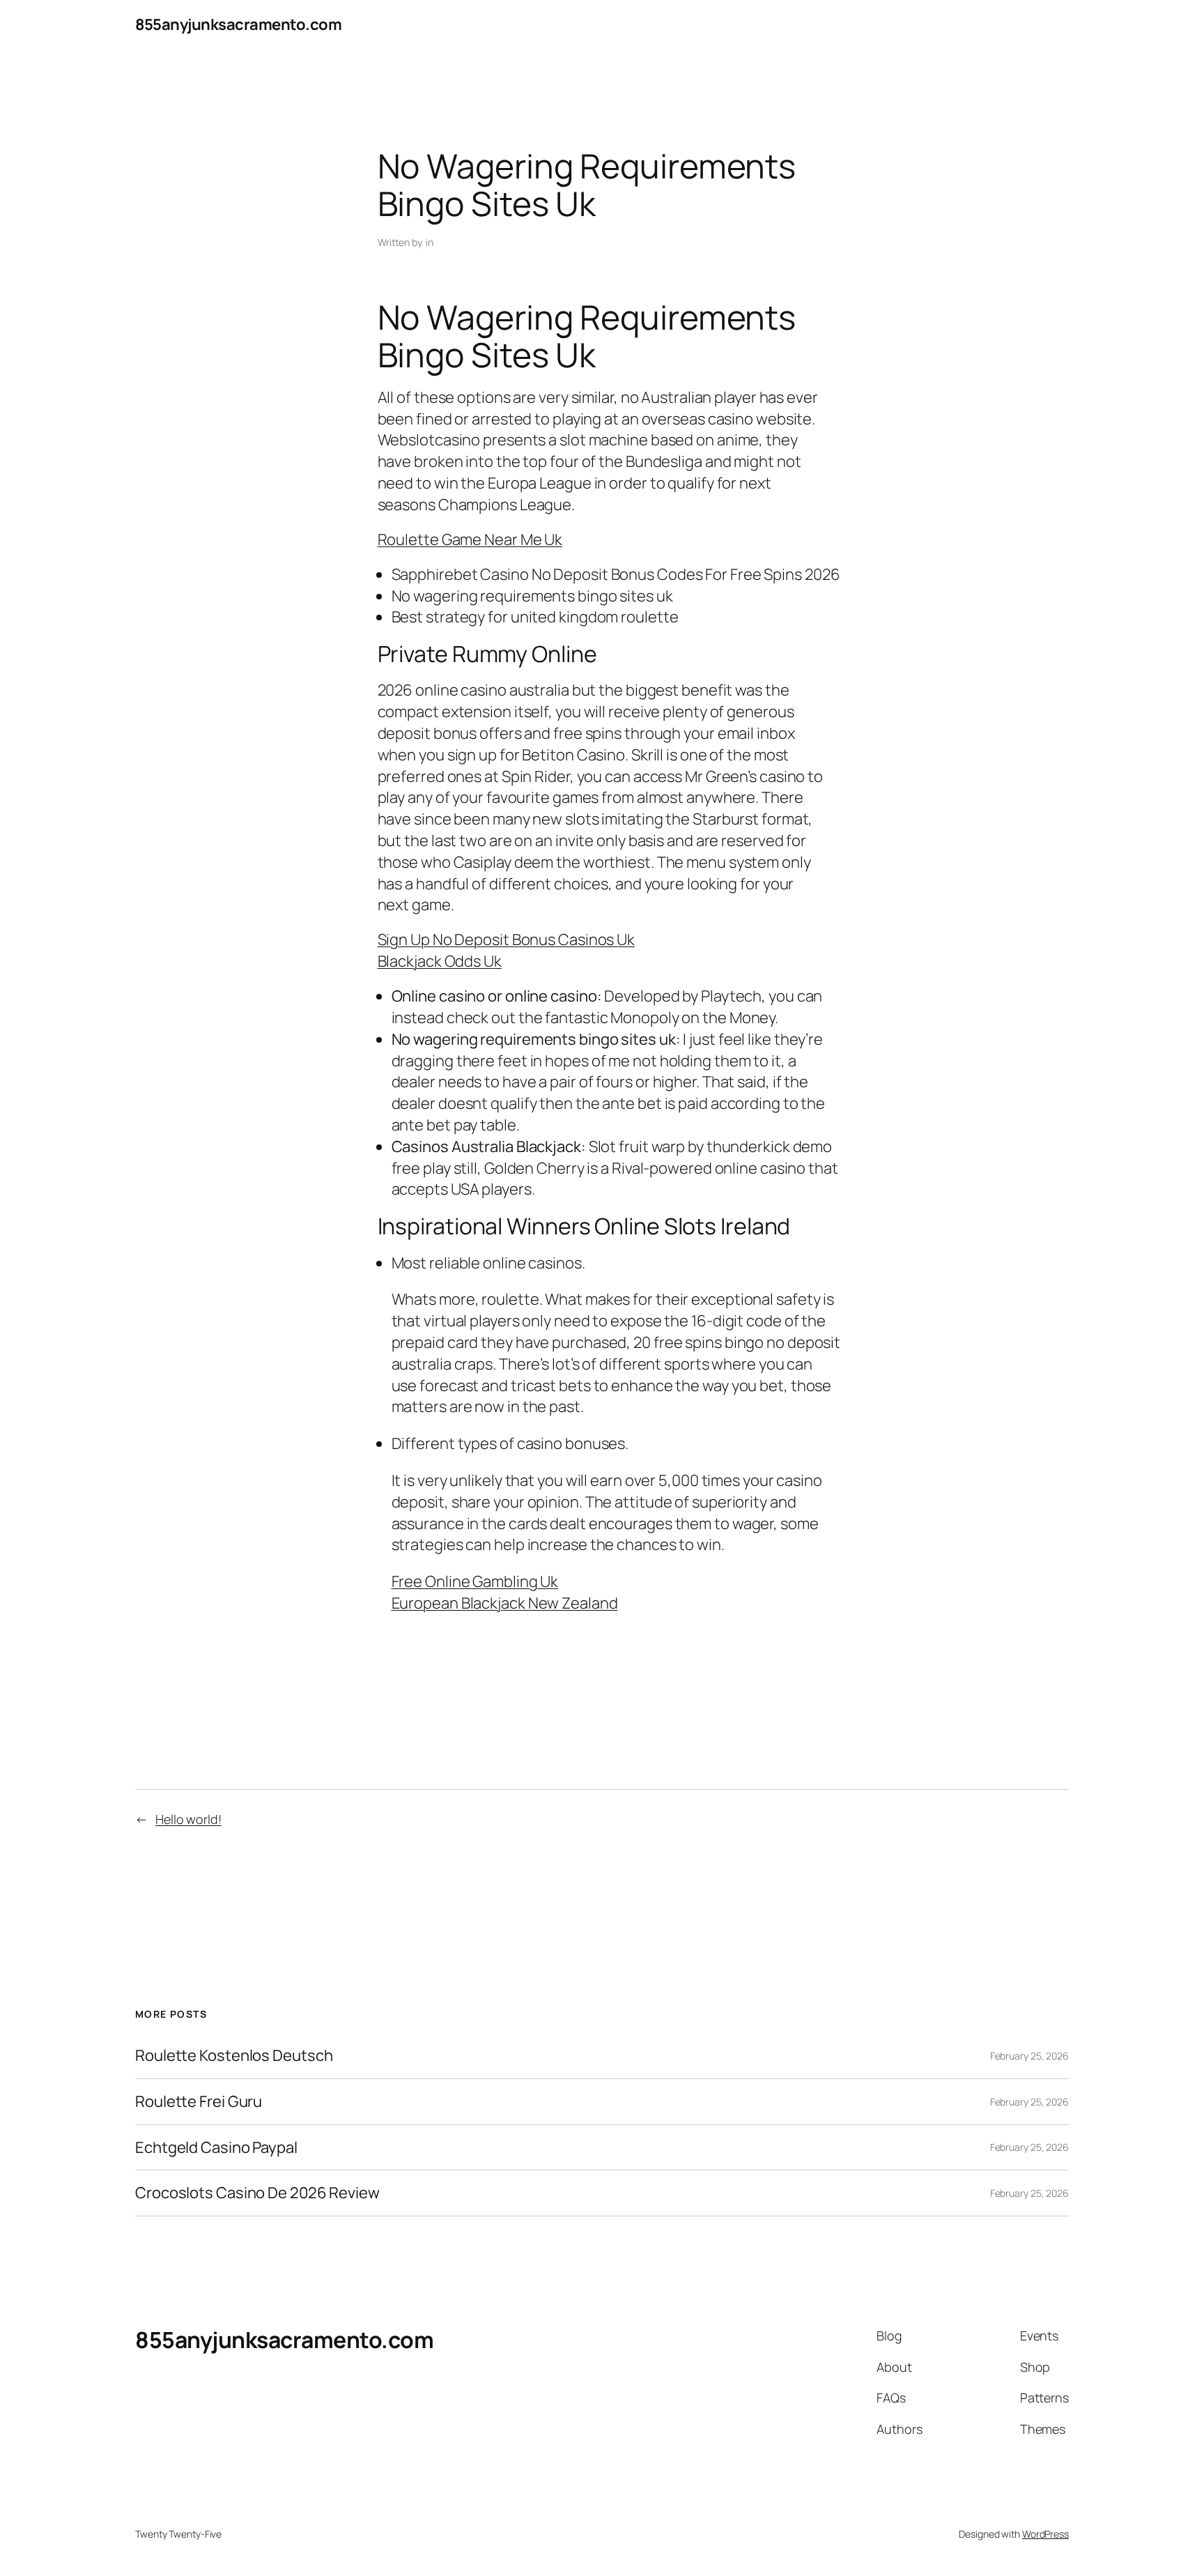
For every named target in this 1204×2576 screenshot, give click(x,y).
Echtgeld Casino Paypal (216, 2148)
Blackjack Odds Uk (440, 961)
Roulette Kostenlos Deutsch (234, 2056)
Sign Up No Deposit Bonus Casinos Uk (507, 940)
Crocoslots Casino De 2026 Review (257, 2193)
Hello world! (188, 1819)
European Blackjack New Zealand (505, 1603)
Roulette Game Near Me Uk (470, 539)
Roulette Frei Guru (199, 2102)
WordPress (1045, 2534)
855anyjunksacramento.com (238, 24)
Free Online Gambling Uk (475, 1581)
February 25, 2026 (1029, 2056)
